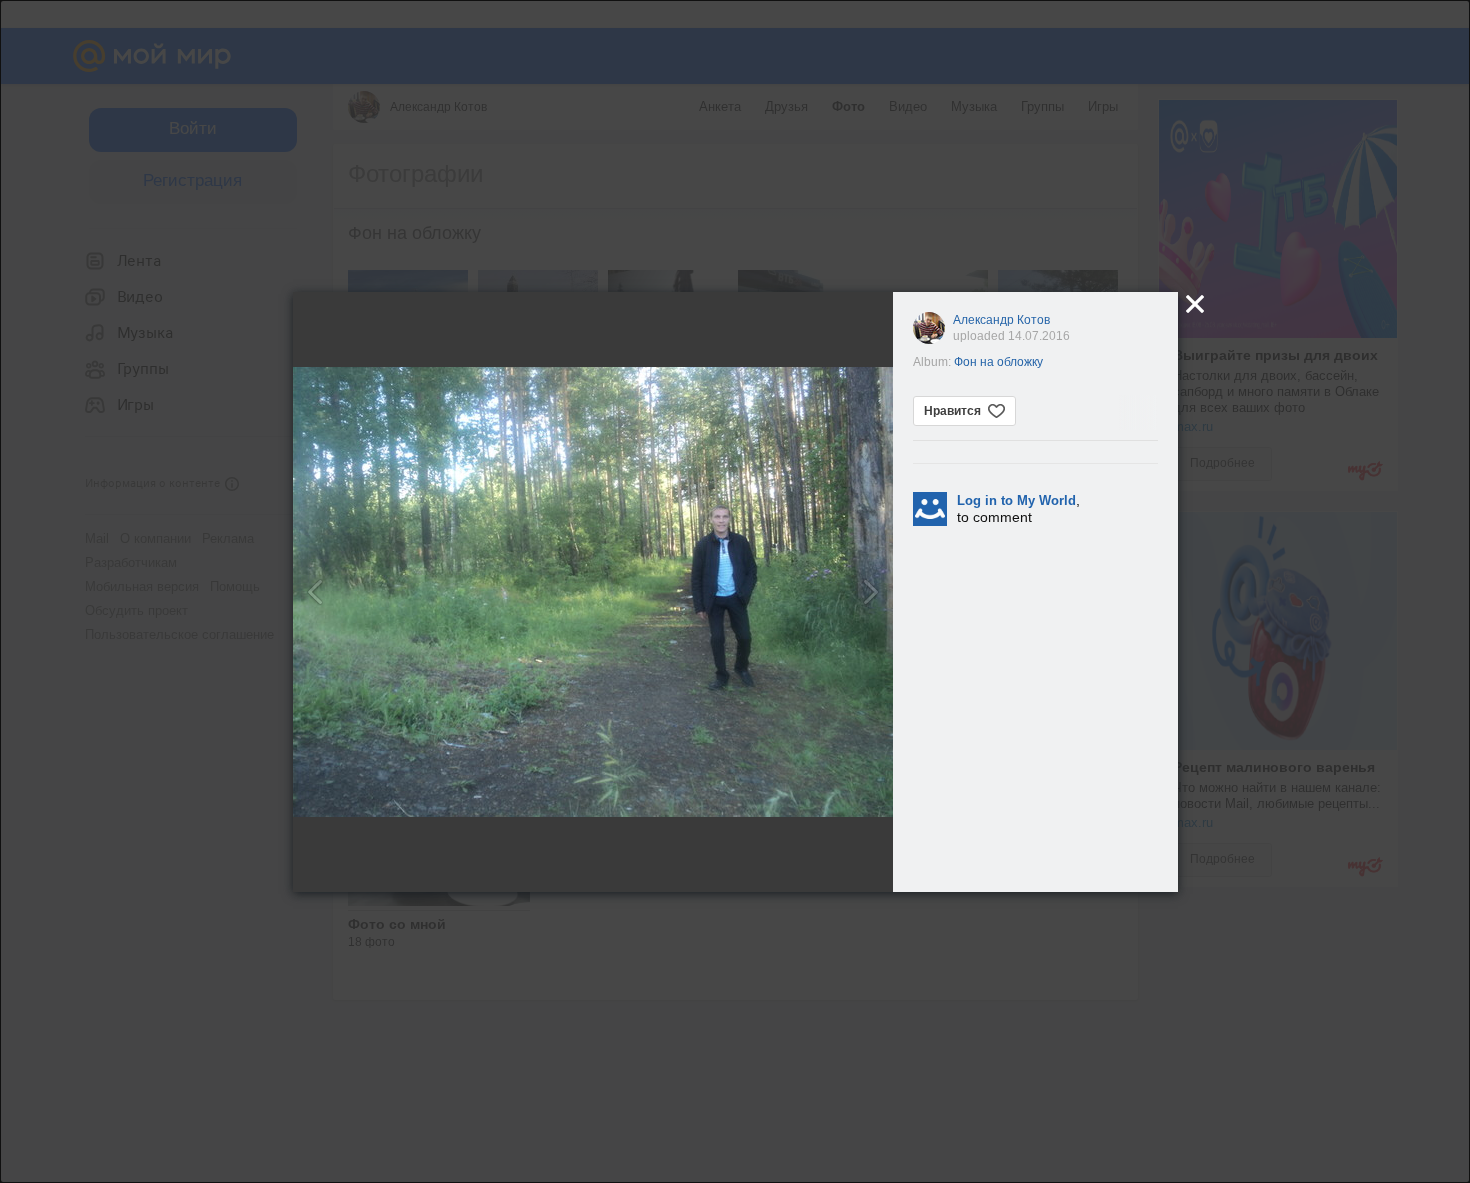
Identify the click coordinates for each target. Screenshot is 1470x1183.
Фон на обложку (998, 362)
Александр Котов (1001, 320)
